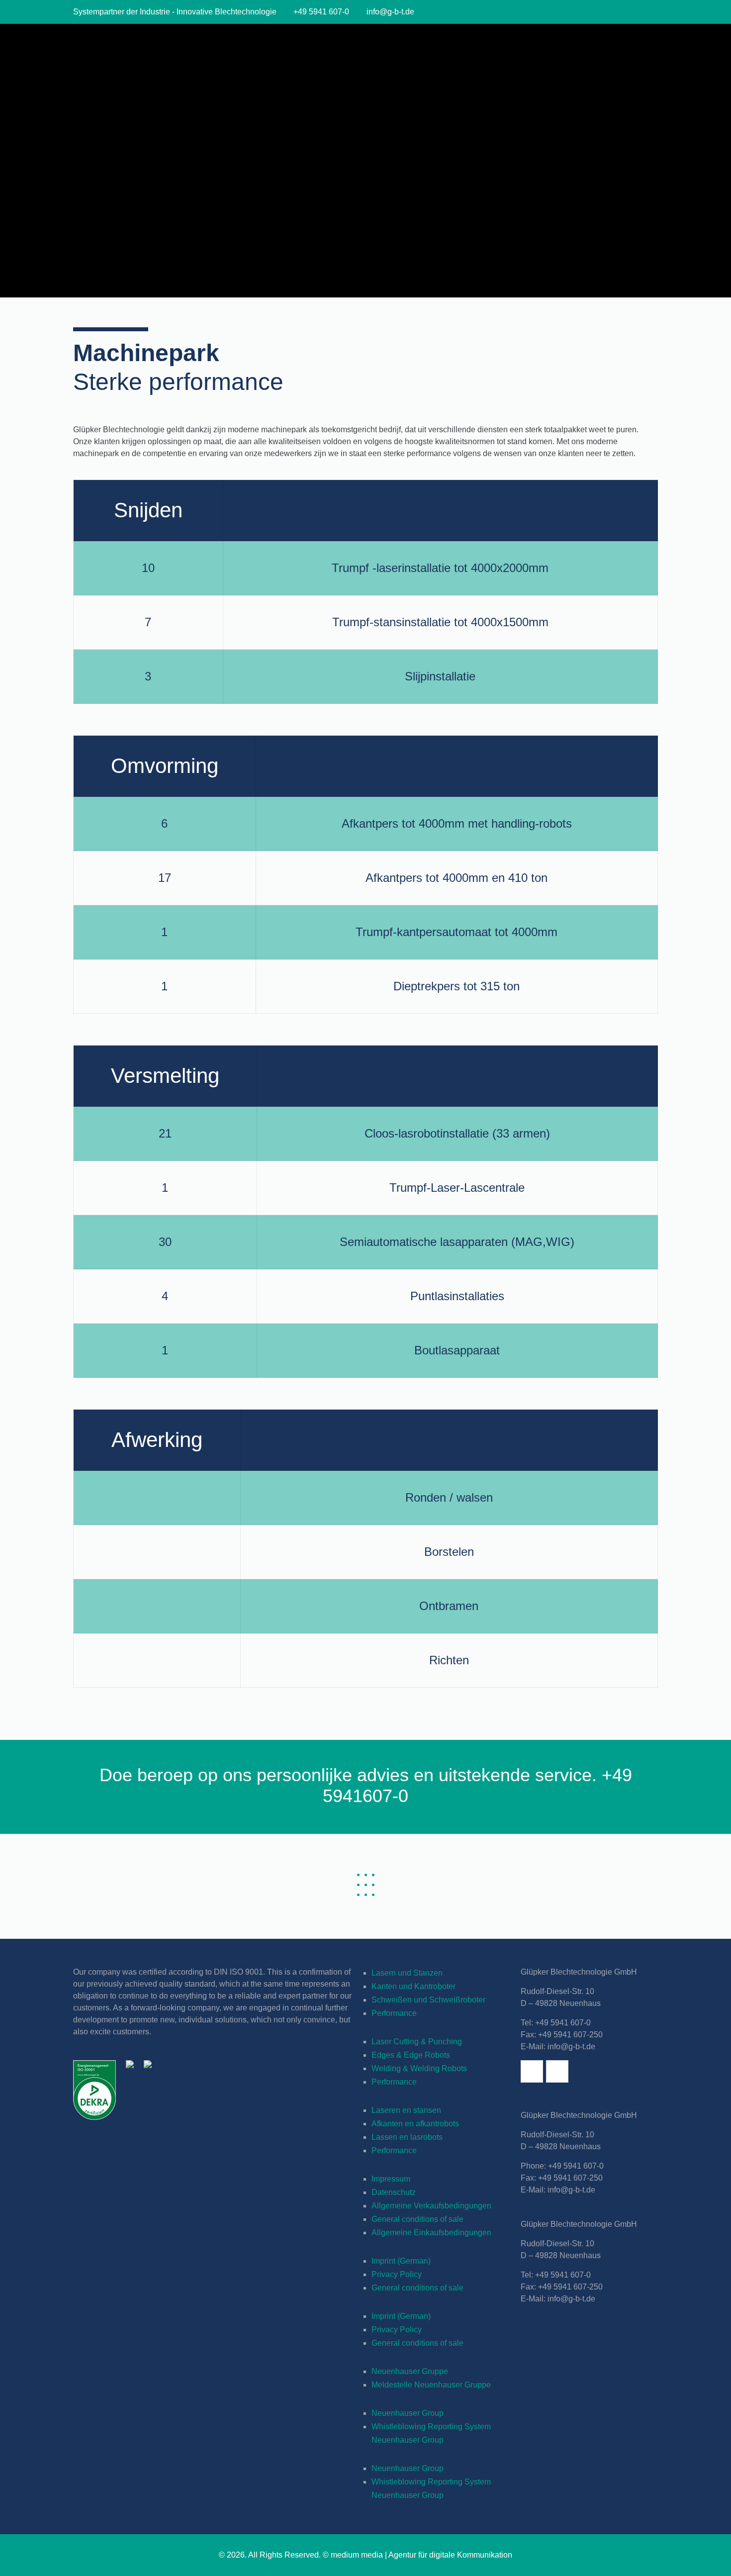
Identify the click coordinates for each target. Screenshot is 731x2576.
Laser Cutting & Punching (417, 2042)
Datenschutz (394, 2192)
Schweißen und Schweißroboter (428, 2000)
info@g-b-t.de (390, 12)
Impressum (391, 2179)
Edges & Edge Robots (411, 2055)
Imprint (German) (401, 2261)
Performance (394, 2013)
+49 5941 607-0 (321, 12)
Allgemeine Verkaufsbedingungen (431, 2206)
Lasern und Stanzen (407, 1973)
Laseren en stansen (406, 2110)
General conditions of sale (417, 2219)
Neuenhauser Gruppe (410, 2371)
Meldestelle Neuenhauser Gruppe (431, 2385)
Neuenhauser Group (408, 2413)
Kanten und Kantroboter (413, 1986)
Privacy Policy (397, 2274)
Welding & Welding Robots (419, 2068)
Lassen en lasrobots (407, 2137)
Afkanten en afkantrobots (415, 2124)
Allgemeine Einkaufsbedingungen (431, 2233)
